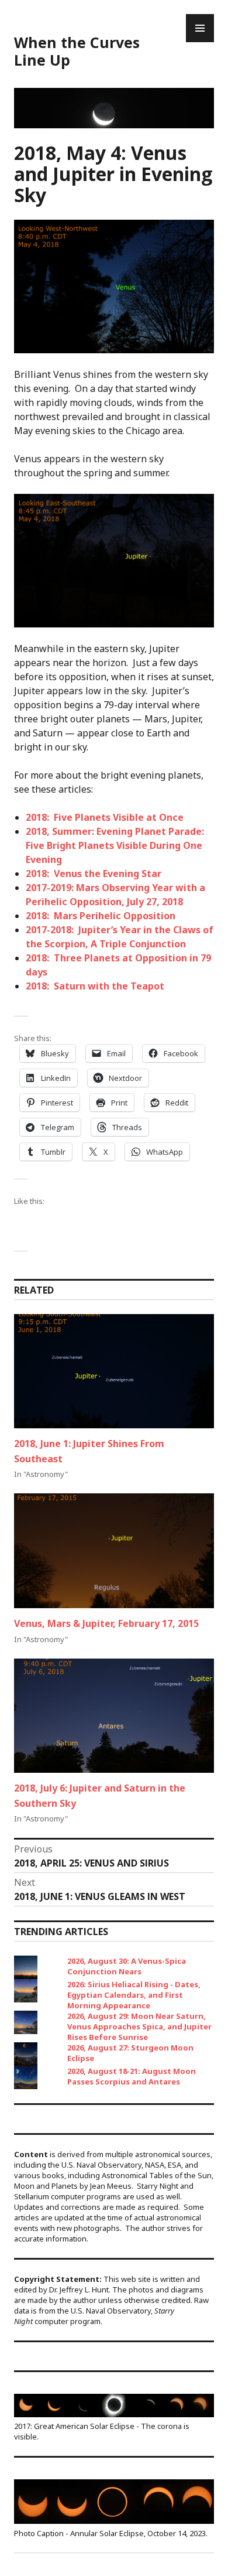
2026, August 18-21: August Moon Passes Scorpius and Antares (132, 2076)
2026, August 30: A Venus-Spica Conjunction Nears (127, 1966)
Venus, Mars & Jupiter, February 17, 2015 (106, 1623)
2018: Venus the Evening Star (94, 874)
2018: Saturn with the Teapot (95, 986)
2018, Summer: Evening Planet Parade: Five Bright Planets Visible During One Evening (115, 845)
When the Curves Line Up (77, 51)
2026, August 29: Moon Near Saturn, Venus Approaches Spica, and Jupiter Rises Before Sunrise (139, 2026)
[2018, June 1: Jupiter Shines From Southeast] (114, 1371)
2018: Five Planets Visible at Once (105, 817)
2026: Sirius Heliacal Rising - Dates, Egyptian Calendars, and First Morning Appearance (134, 1995)
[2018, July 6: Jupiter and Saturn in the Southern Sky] (114, 1716)
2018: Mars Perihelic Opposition (101, 916)
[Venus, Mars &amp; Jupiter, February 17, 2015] (114, 1550)
